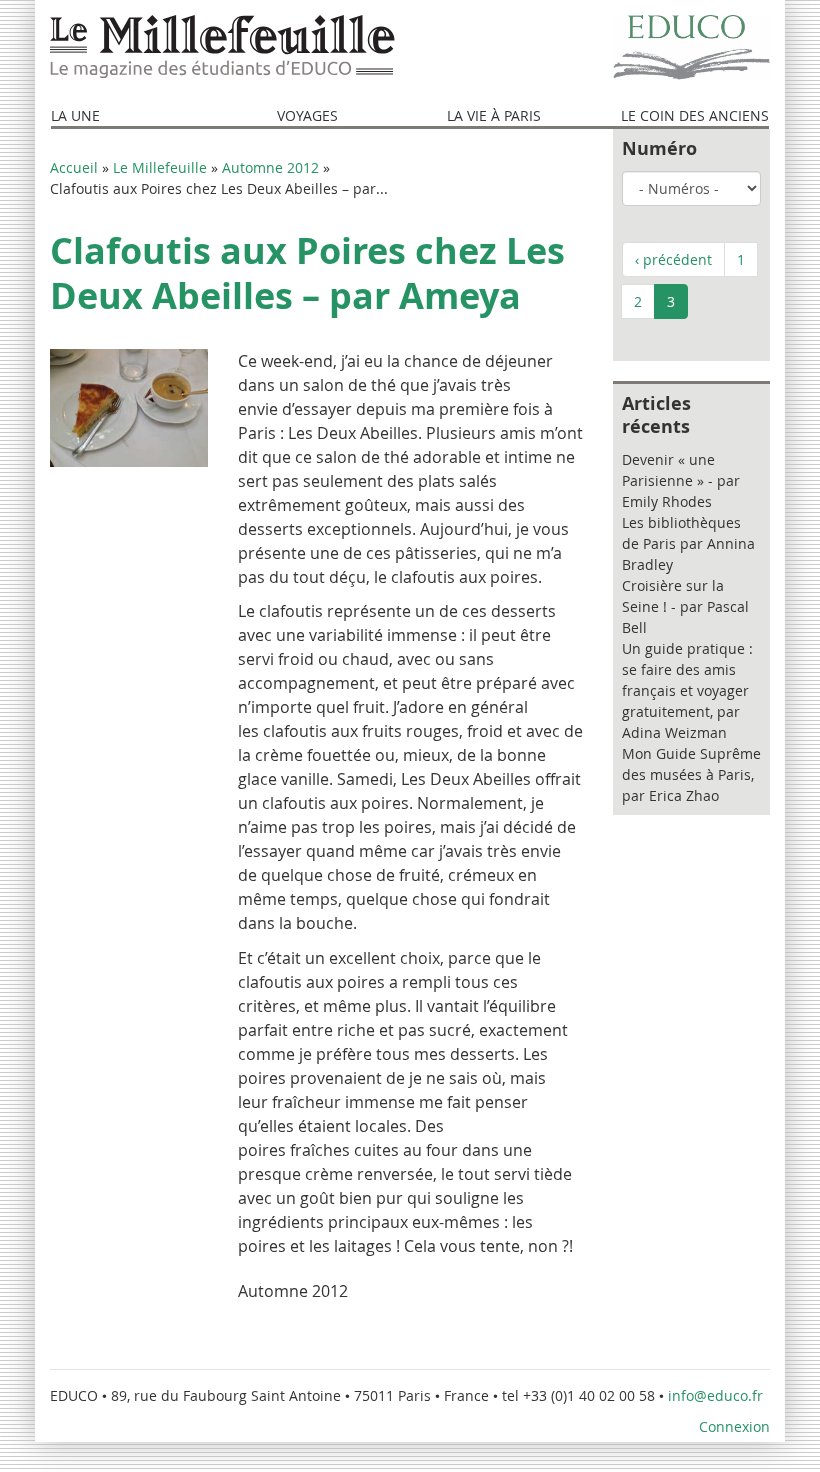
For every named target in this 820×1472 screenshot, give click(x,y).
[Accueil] (222, 47)
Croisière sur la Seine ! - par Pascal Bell (685, 606)
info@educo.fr (717, 1395)
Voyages (307, 115)
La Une (75, 115)
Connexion (734, 1426)
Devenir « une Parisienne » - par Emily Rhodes (681, 480)
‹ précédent (673, 259)
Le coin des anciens (695, 115)
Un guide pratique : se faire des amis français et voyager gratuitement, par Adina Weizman (687, 690)
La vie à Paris (494, 115)
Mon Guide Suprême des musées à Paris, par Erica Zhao (691, 774)
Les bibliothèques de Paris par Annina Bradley (688, 543)
